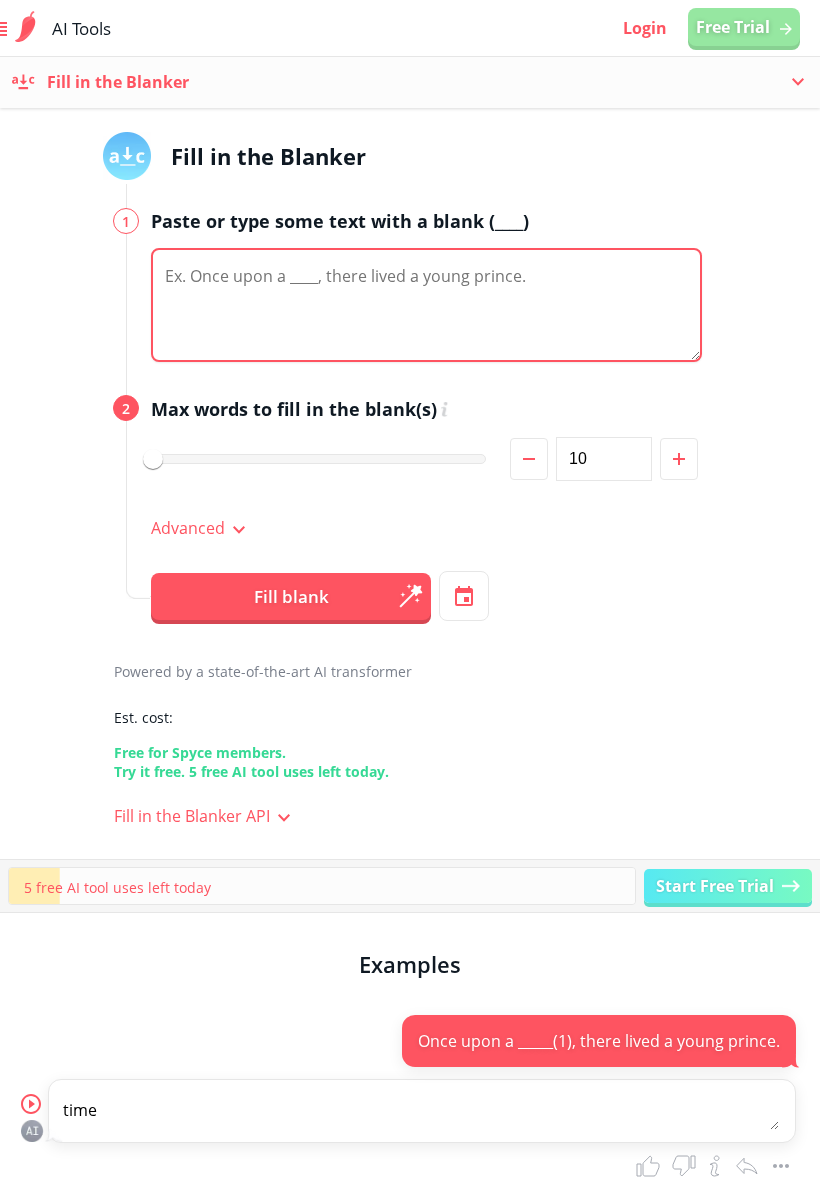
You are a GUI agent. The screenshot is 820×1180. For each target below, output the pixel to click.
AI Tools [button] (81, 28)
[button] (428, 307)
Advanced (188, 528)
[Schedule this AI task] (464, 596)
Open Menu (26, 29)
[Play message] (32, 1105)
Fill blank (291, 596)
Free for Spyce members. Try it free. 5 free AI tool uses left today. (251, 762)
